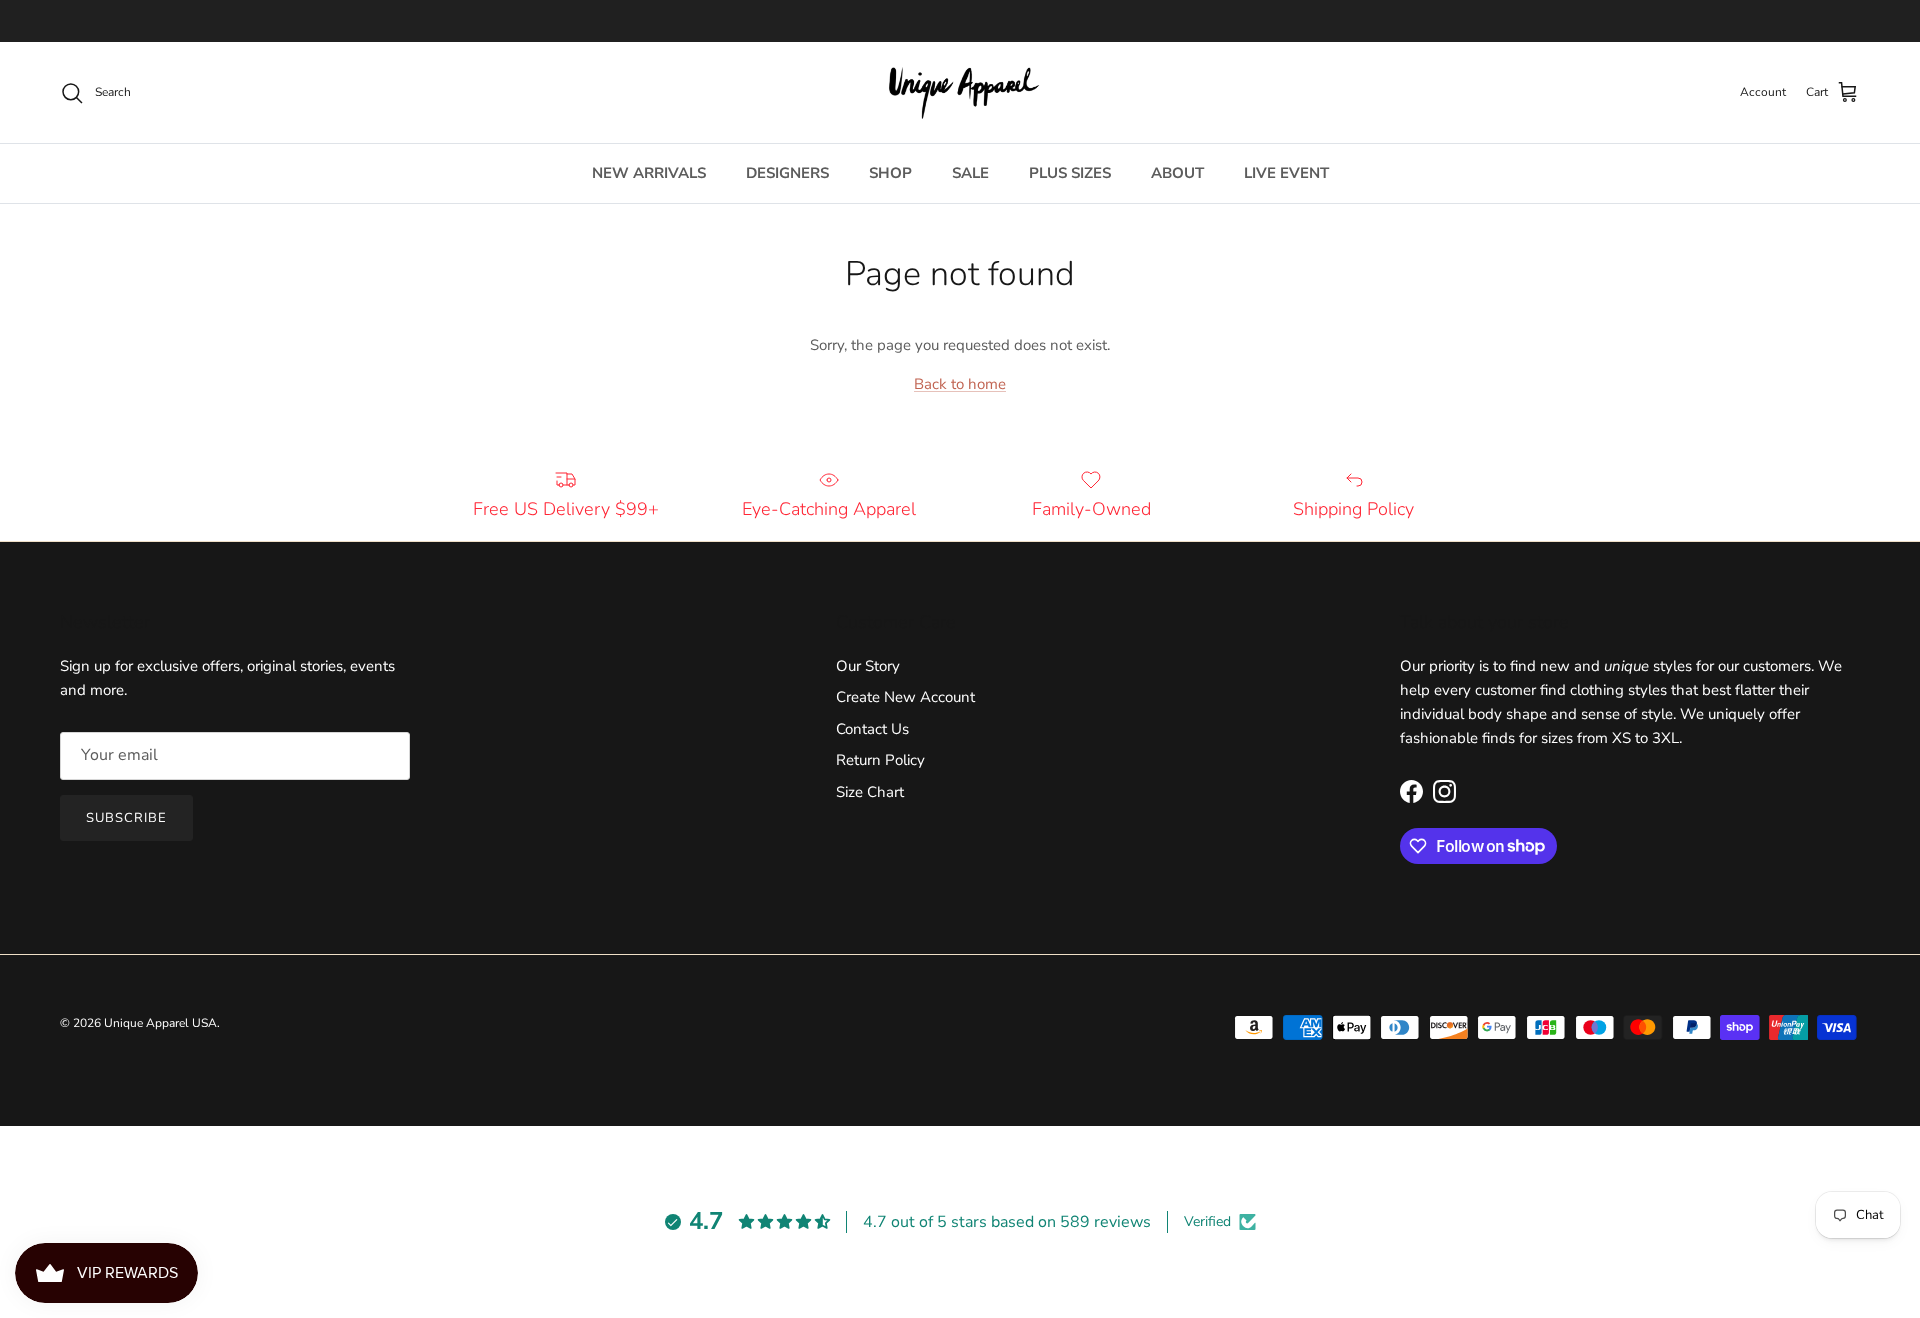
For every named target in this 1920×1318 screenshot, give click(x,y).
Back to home (960, 384)
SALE (970, 173)
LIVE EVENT (1286, 173)
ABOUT (1177, 173)
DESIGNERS (787, 173)
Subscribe (126, 818)
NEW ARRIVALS (649, 173)
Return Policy (880, 760)
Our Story (868, 666)
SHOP (890, 173)
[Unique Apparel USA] (960, 92)
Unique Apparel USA (160, 1023)
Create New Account (905, 697)
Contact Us (872, 729)
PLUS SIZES (1070, 173)
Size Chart (870, 792)
